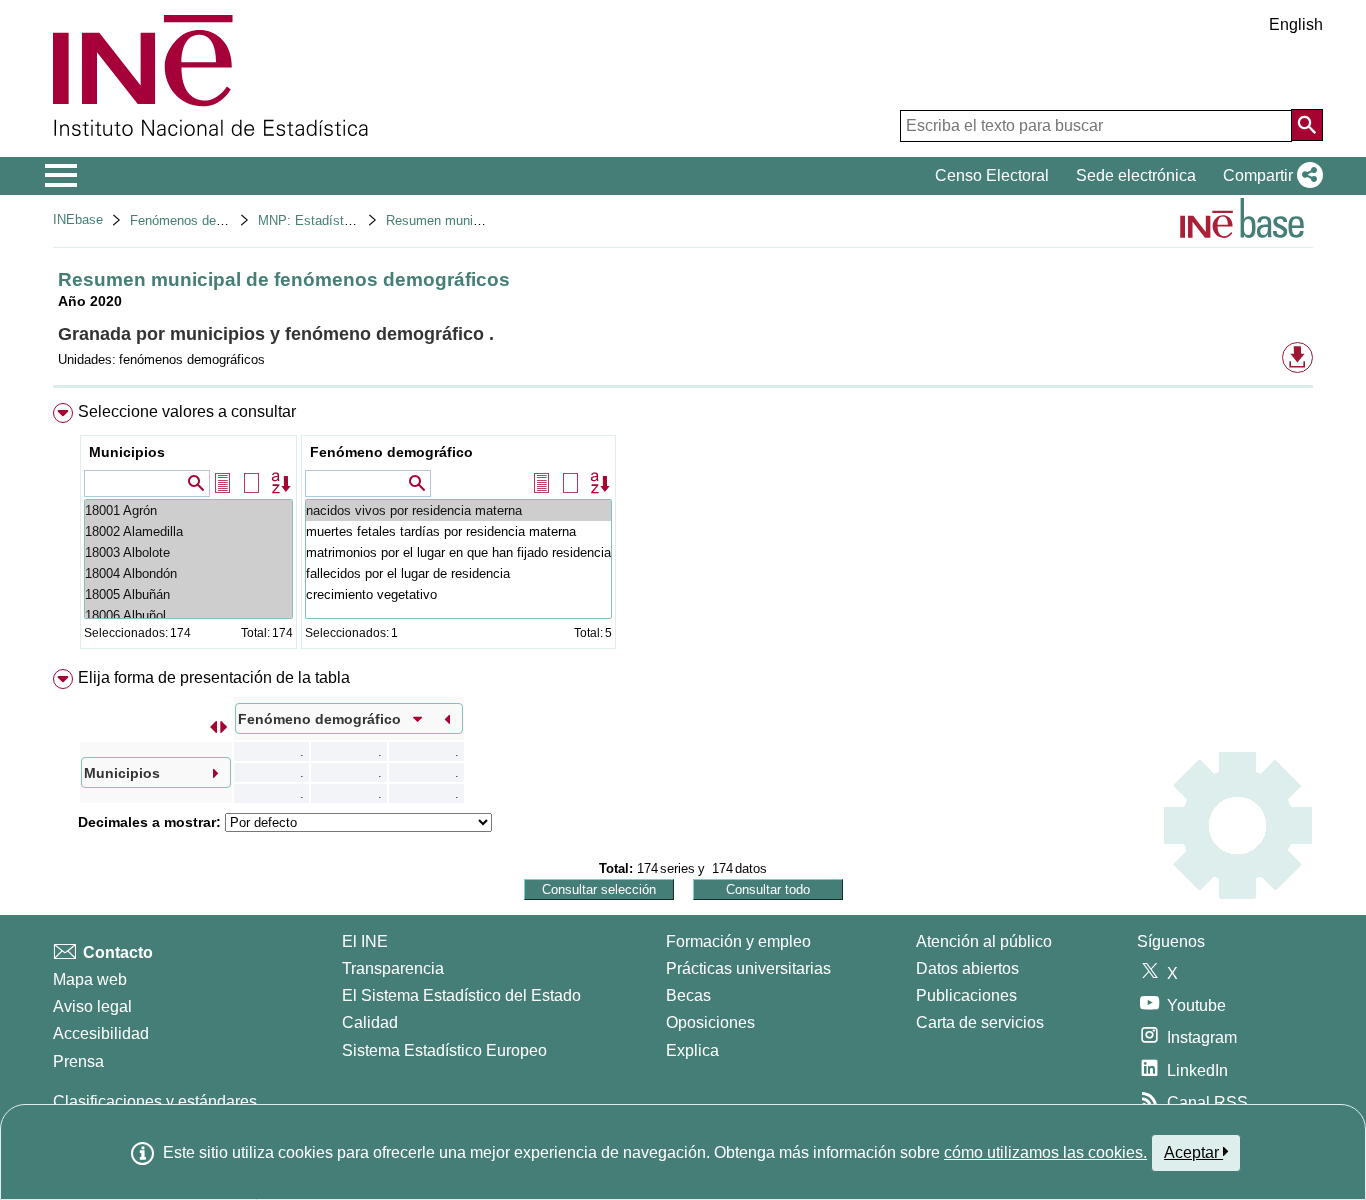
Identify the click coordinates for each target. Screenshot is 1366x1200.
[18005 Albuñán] (188, 594)
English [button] (1296, 24)
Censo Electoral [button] (992, 175)
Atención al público (984, 941)
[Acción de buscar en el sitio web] (1307, 125)
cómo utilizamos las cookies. (1045, 1152)
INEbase (78, 219)
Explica (692, 1050)
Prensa (78, 1061)
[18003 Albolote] (188, 552)
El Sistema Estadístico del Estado (461, 995)
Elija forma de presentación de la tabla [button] (214, 677)
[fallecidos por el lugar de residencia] (458, 573)
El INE (365, 941)
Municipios (127, 452)
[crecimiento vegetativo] (458, 594)
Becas (688, 995)
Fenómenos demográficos (205, 220)
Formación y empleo (738, 941)
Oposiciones (710, 1022)
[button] (1269, 176)
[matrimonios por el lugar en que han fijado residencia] (458, 552)
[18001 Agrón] (188, 510)
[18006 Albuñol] (188, 615)
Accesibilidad (101, 1033)
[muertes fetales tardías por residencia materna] (458, 531)
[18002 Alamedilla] (188, 531)
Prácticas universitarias (748, 968)
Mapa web (90, 979)
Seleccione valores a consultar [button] (187, 411)
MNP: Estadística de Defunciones (356, 220)
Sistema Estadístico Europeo (444, 1050)
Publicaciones (966, 995)
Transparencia (393, 968)
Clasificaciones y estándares (155, 1101)
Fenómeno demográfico (391, 452)
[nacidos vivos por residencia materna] (458, 510)
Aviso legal (92, 1006)
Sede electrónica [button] (1136, 175)
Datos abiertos (967, 968)
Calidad (370, 1022)
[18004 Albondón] (188, 573)
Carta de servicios (980, 1022)
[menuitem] (683, 530)
